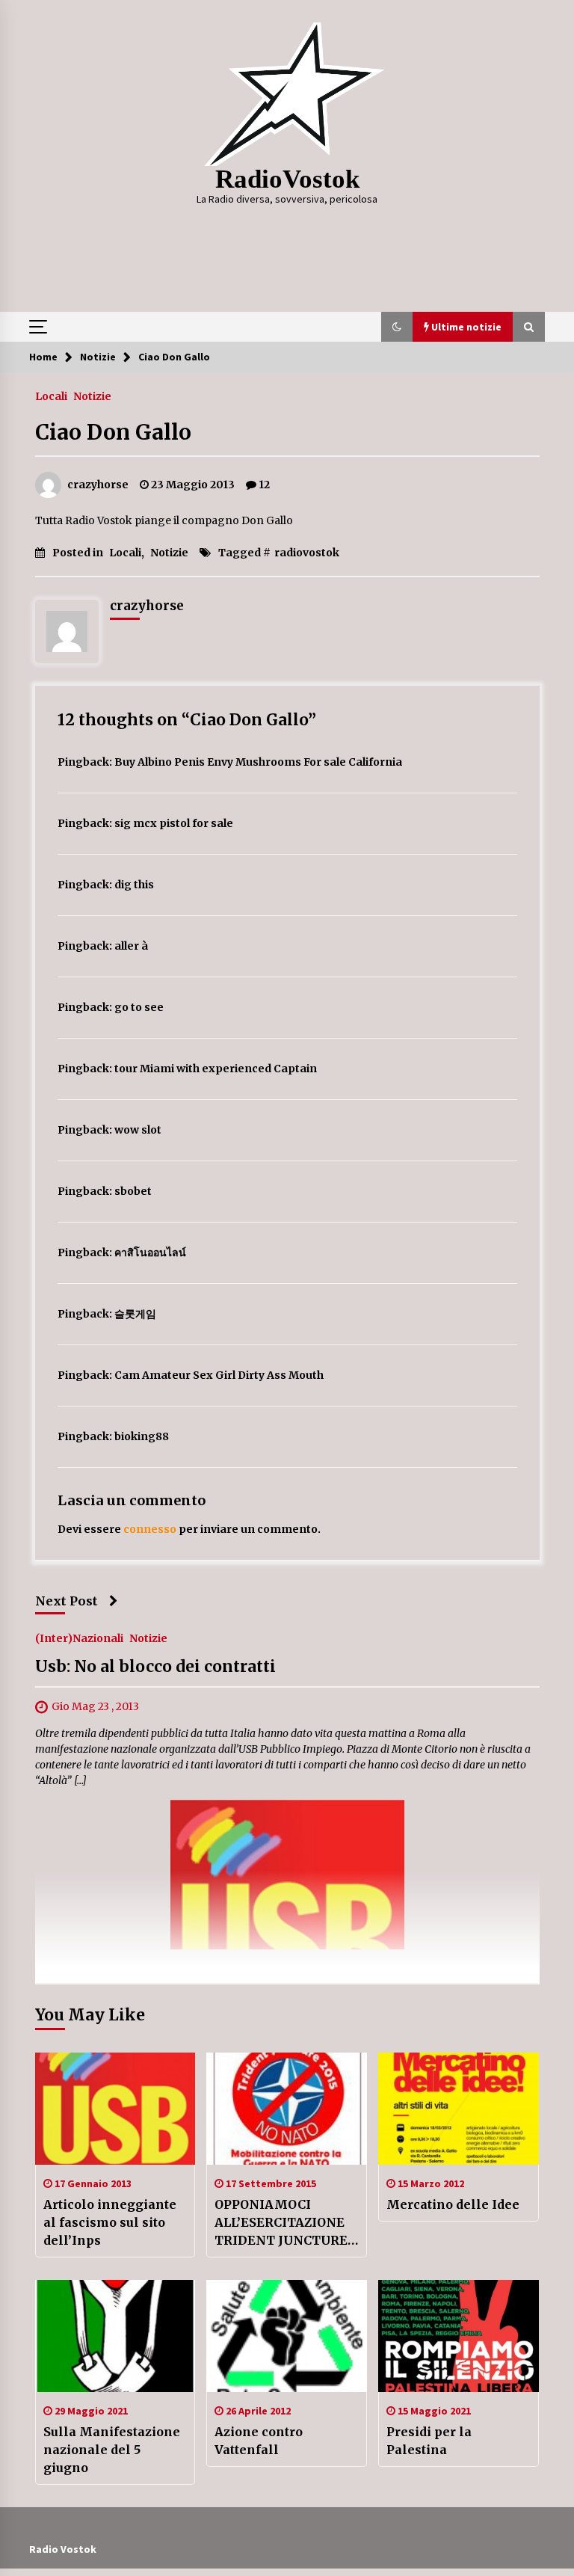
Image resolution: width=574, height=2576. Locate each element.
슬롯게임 (135, 1314)
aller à (131, 946)
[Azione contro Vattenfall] (287, 2336)
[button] (397, 327)
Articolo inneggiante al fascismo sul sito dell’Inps (110, 2222)
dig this (134, 885)
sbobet (133, 1191)
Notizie (92, 396)
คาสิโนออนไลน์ (150, 1252)
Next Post (67, 1601)
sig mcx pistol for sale (174, 823)
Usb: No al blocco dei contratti (155, 1667)
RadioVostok (287, 179)
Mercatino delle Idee (453, 2204)
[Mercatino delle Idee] (459, 2109)
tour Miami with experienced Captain (216, 1069)
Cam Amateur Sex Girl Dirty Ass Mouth (219, 1375)
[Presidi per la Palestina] (459, 2336)
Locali (51, 396)
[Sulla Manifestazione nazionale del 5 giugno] (115, 2336)
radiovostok (307, 553)
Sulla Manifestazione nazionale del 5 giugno (112, 2450)
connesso (150, 1529)
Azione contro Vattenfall (259, 2441)
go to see (139, 1007)
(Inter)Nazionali (79, 1638)
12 (264, 485)
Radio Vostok (63, 2549)
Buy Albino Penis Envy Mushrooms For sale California (258, 762)
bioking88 (142, 1436)
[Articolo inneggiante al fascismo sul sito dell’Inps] (115, 2109)
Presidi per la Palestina (429, 2441)
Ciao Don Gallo (113, 432)
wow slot (138, 1130)
